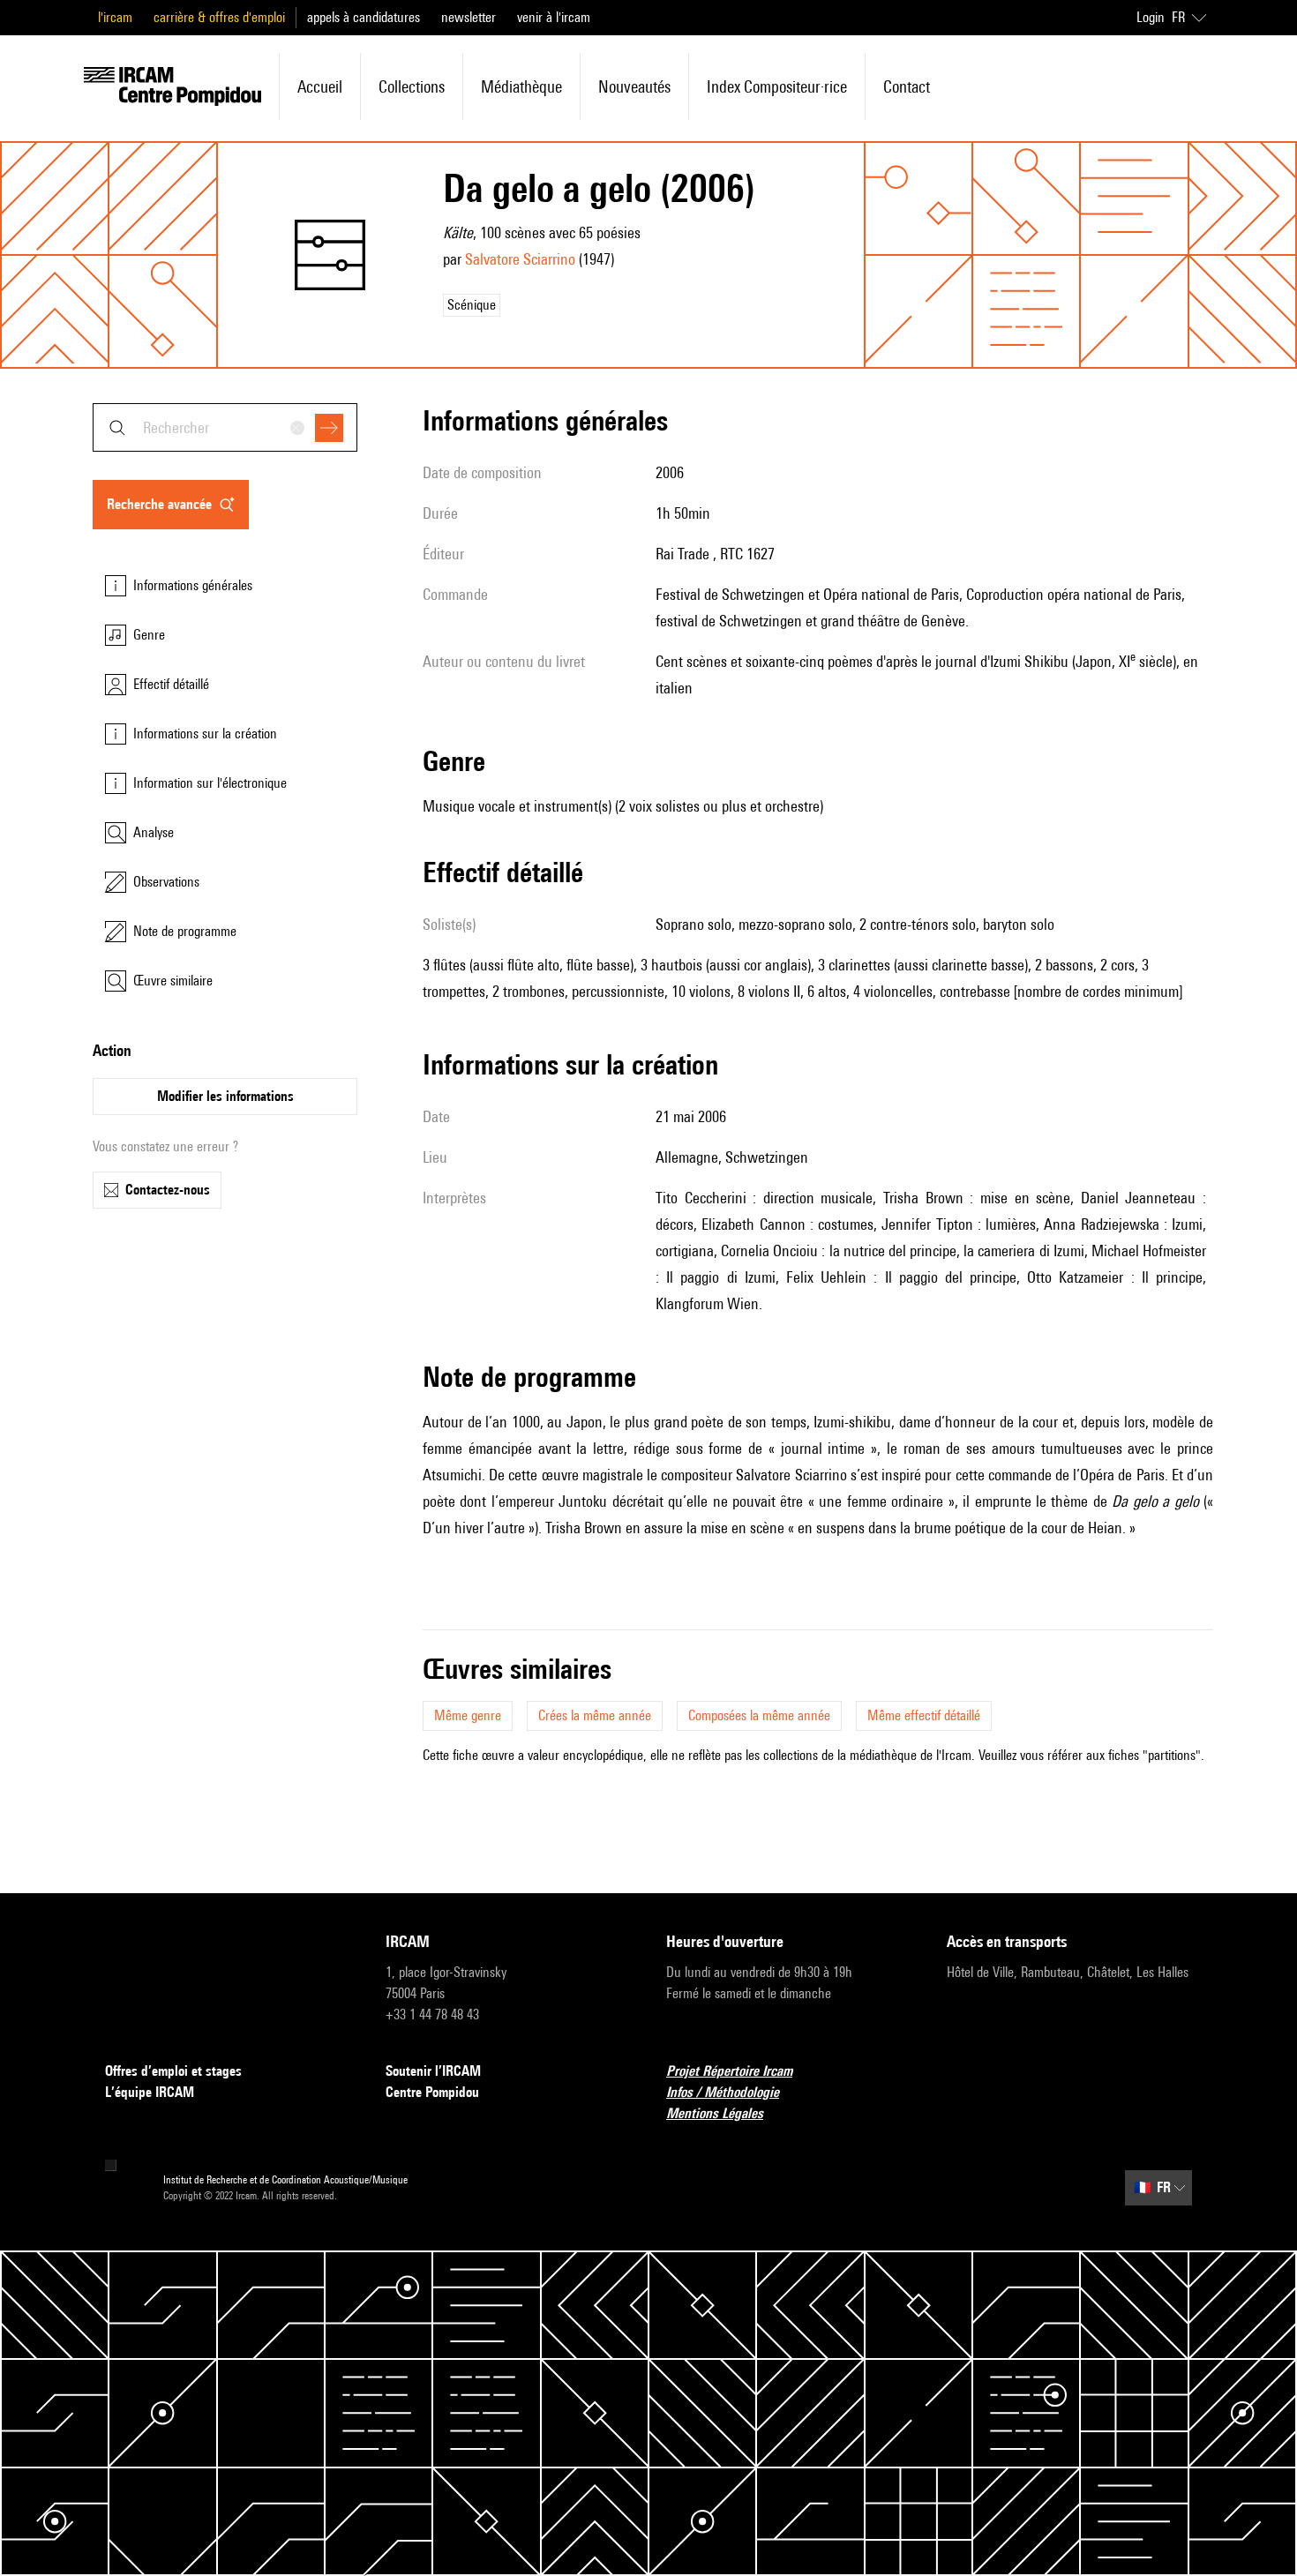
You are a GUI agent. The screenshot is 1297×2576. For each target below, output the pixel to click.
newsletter (469, 17)
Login (1151, 17)
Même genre (468, 1715)
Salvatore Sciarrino (520, 259)
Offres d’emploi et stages (173, 2071)
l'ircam (115, 17)
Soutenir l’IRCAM (433, 2071)
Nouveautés (634, 86)
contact (907, 86)
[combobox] (225, 427)
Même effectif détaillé (924, 1715)
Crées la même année (595, 1715)
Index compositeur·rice (777, 86)
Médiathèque (521, 86)
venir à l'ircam (554, 17)
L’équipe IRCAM (150, 2092)
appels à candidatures (364, 17)
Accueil (320, 86)
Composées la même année (759, 1715)
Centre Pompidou (432, 2092)
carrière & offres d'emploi (219, 17)
